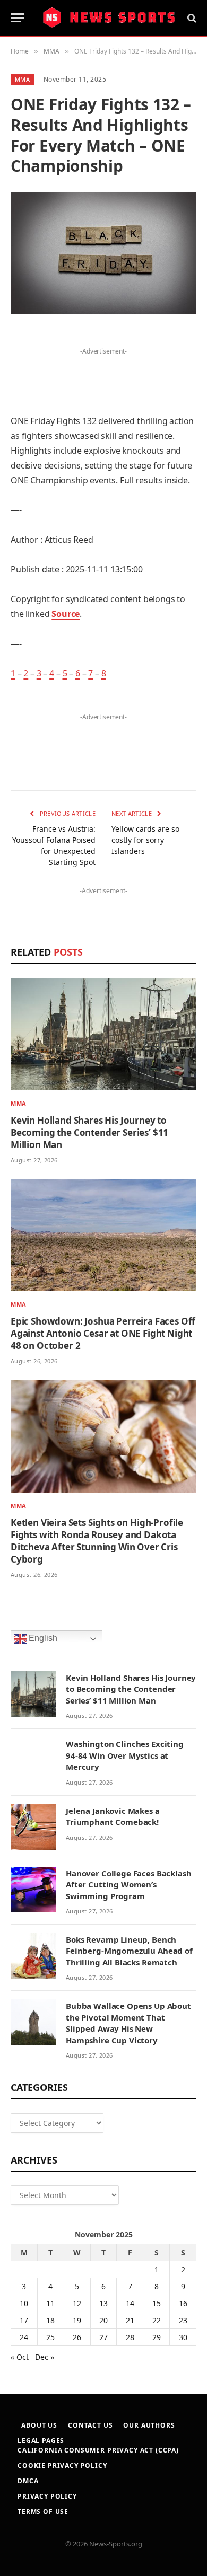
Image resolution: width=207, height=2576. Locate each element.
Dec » (45, 2357)
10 (24, 2303)
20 (103, 2320)
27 (103, 2337)
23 (183, 2320)
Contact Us (90, 2425)
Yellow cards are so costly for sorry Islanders (145, 840)
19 (77, 2320)
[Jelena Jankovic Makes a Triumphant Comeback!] (33, 1827)
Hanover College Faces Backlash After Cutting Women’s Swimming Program (129, 1885)
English (42, 1638)
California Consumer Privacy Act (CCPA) (98, 2450)
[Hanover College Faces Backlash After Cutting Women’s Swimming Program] (33, 1890)
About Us (39, 2425)
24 (24, 2337)
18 (50, 2320)
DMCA (28, 2481)
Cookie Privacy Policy (62, 2465)
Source (66, 614)
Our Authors (149, 2425)
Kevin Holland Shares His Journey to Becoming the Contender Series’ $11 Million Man (89, 1132)
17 (24, 2320)
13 (103, 2303)
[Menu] (18, 18)
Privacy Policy (47, 2496)
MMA (22, 79)
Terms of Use (43, 2512)
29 (157, 2337)
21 (130, 2320)
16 (183, 2303)
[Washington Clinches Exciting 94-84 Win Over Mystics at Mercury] (33, 1760)
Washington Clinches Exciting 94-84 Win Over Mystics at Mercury (125, 1755)
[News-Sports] (109, 18)
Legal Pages (41, 2441)
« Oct (20, 2357)
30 (183, 2337)
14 (130, 2303)
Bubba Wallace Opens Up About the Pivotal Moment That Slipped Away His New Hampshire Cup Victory (128, 2023)
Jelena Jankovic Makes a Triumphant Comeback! (113, 1816)
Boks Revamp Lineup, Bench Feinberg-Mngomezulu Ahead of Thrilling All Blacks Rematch (129, 1951)
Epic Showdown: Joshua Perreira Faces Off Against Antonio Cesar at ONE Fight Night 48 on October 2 (103, 1333)
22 (157, 2320)
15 (157, 2303)
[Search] (191, 18)
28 (130, 2337)
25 (50, 2337)
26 (77, 2337)
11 (50, 2303)
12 (77, 2303)
